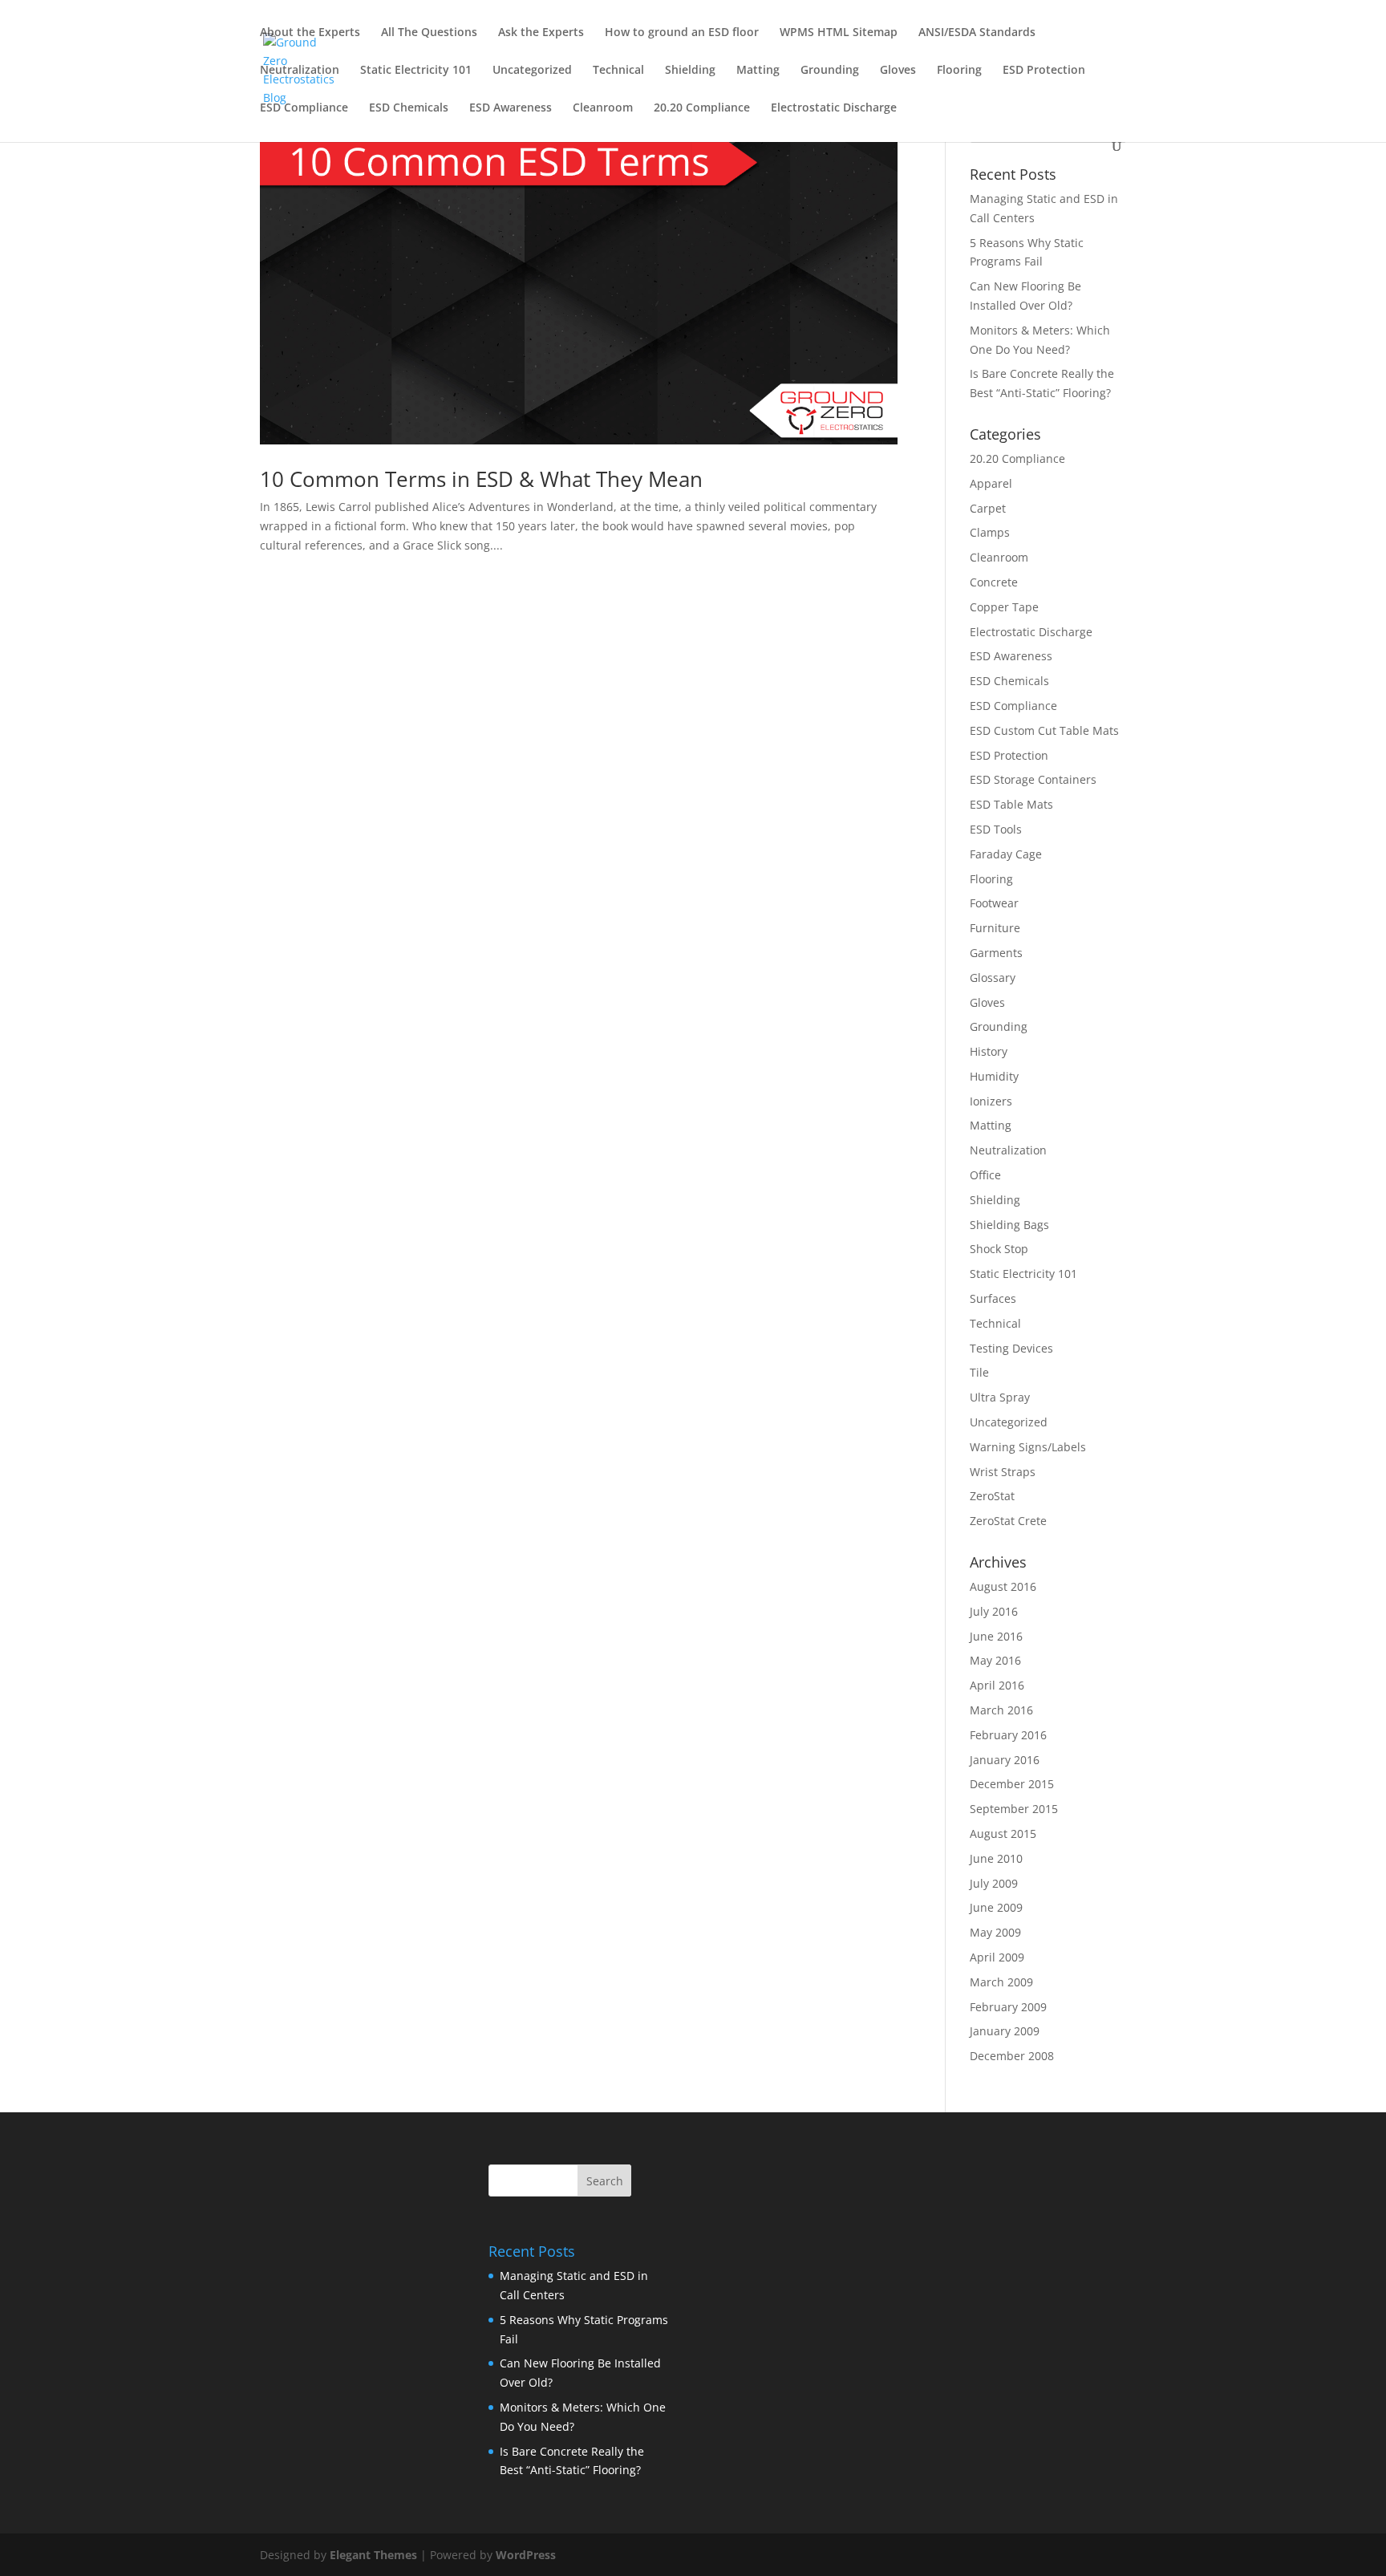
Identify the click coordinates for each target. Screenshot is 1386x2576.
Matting (758, 71)
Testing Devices (1011, 1348)
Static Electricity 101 (416, 71)
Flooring (959, 71)
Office (985, 1175)
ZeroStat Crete (1008, 1521)
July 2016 (994, 1611)
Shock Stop (999, 1249)
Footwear (994, 903)
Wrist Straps (1003, 1472)
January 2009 (1005, 2031)
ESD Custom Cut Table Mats (1044, 730)
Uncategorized (532, 71)
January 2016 (1005, 1760)
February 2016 (1008, 1735)
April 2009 (997, 1957)
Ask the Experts (541, 33)
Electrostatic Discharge (834, 108)
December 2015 (1012, 1784)
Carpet (988, 508)
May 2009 (995, 1932)
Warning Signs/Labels (1028, 1447)
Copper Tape (1004, 607)
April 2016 (997, 1685)
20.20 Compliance (702, 108)
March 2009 (1001, 1982)
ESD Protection (1044, 71)
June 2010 (996, 1858)
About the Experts (310, 33)
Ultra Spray (1000, 1397)
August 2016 (1003, 1586)
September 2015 (1014, 1809)
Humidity (994, 1076)
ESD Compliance (304, 108)
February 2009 (1008, 2007)
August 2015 (1003, 1834)
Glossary (993, 978)
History (989, 1051)
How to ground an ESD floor (682, 33)
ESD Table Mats (1011, 804)
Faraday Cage (1006, 854)
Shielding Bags (1009, 1225)
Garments (996, 953)
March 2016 (1001, 1710)
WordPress (526, 2555)
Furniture (995, 928)
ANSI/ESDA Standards (977, 33)
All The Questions (429, 33)
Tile (979, 1372)
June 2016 (996, 1636)
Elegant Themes (373, 2555)
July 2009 (994, 1883)
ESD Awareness (511, 108)
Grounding (830, 71)
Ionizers (991, 1101)
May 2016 (995, 1660)
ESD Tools (996, 829)
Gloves (898, 71)
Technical (618, 71)
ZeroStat (992, 1496)
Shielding (690, 71)
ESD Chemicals (409, 108)
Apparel (991, 483)
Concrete (994, 582)
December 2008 (1012, 2056)
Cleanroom (603, 108)
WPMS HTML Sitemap (839, 33)
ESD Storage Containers (1033, 779)
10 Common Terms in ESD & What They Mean (481, 479)
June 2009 (996, 1907)
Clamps (990, 532)
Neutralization (300, 71)
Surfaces (993, 1298)
